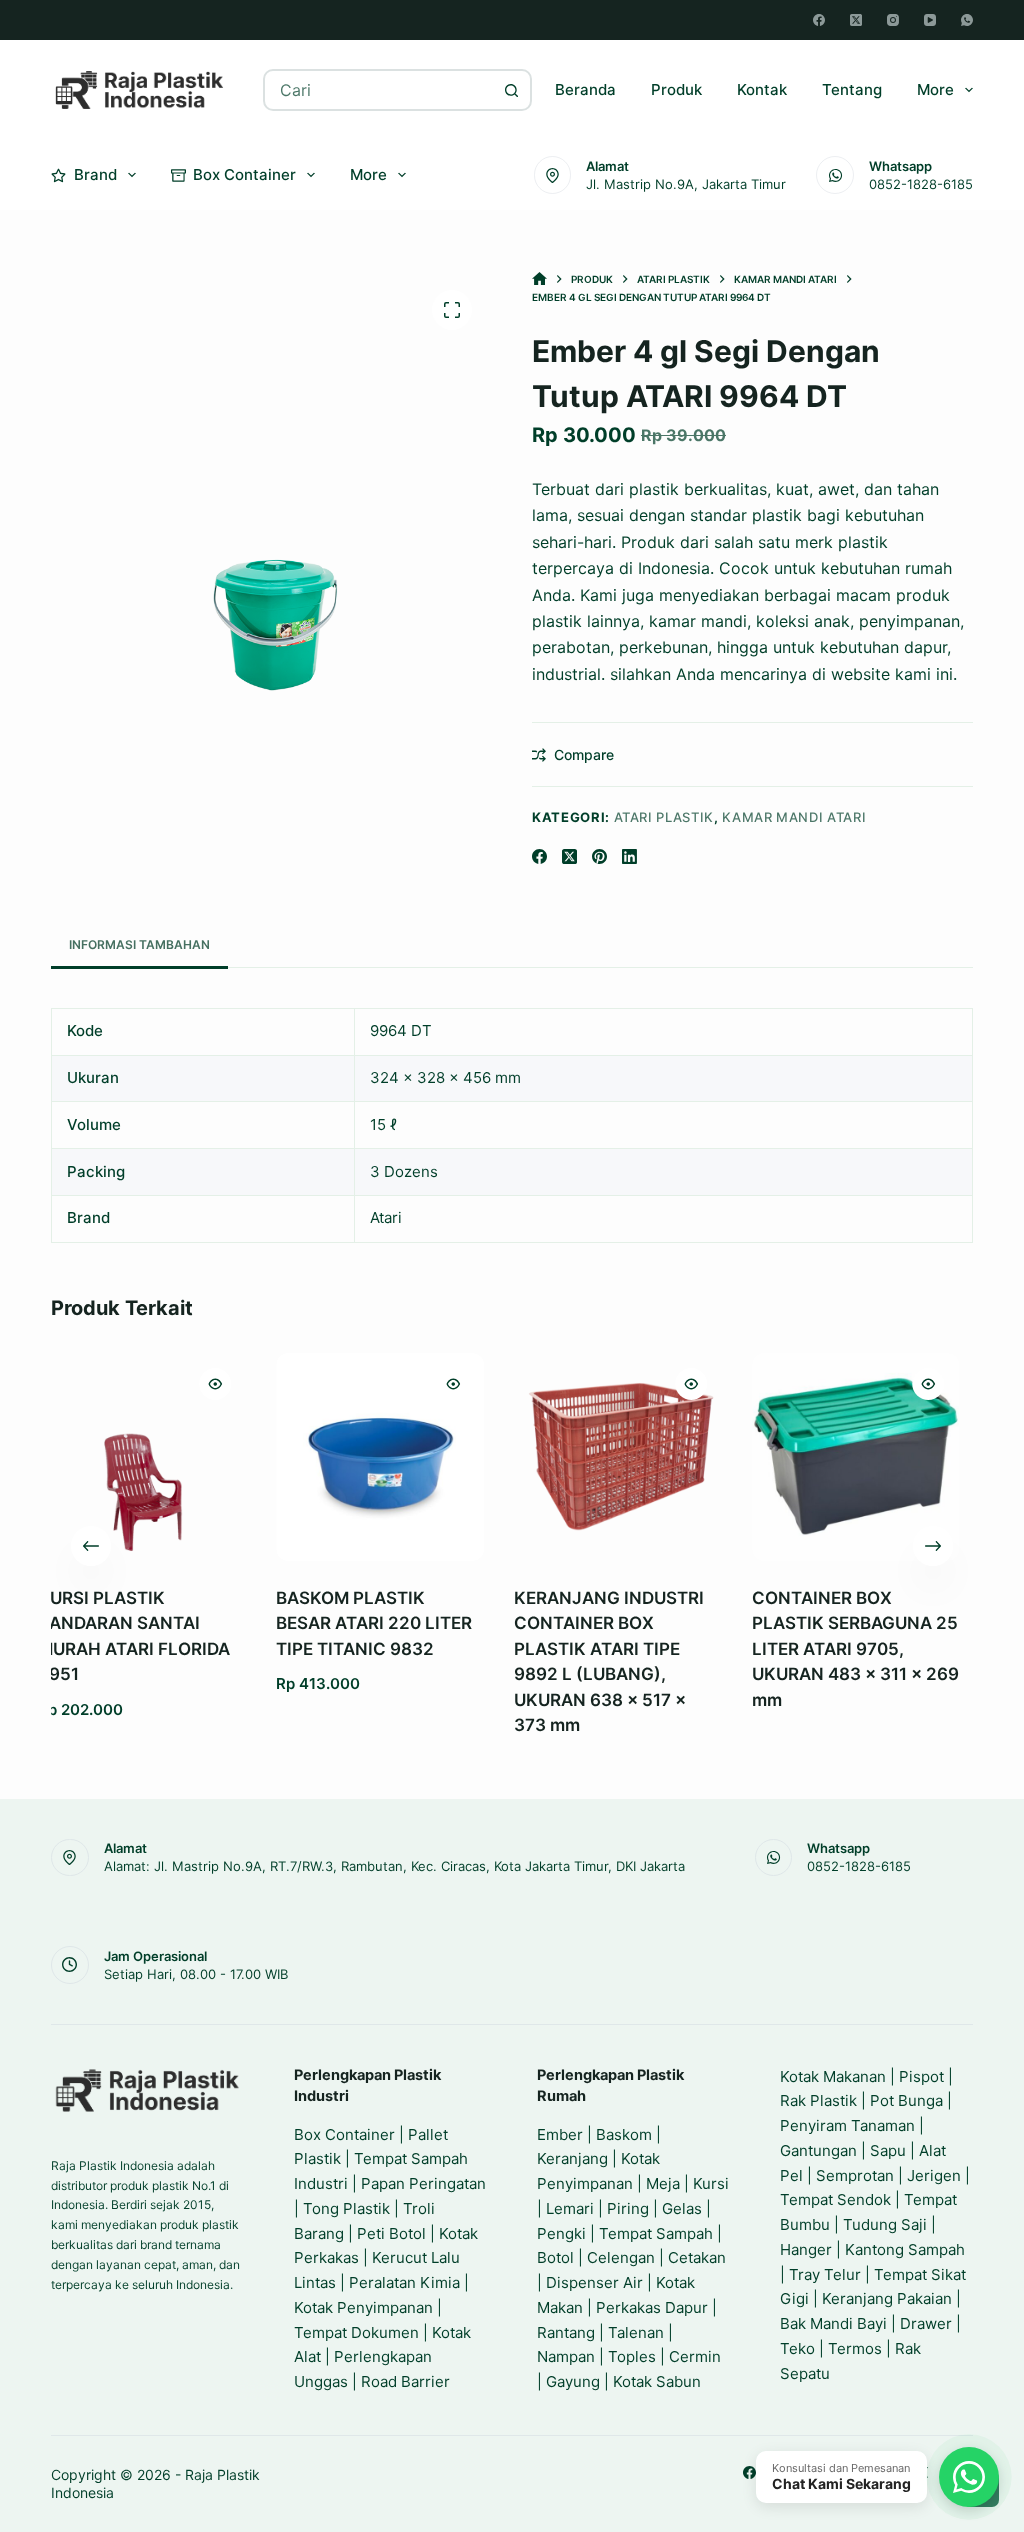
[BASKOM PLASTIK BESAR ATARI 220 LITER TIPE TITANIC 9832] (188, 1457)
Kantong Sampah (905, 2249)
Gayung (573, 2381)
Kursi (711, 2183)
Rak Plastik (818, 2100)
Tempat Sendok (835, 2199)
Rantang (566, 2332)
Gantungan (818, 2150)
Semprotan (855, 2175)
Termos (855, 2348)
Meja (663, 2183)
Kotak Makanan (833, 2076)
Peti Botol (391, 2233)
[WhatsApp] (967, 20)
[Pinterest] (599, 856)
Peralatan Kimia (404, 2282)
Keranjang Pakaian (887, 2298)
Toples (632, 2356)
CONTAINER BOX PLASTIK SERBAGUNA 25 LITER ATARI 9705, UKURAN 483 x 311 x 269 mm (663, 1649)
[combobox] (378, 90)
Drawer (926, 2323)
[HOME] (539, 279)
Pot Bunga (906, 2100)
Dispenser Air (594, 2282)
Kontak (762, 89)
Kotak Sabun (657, 2381)
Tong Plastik (346, 2208)
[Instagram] (893, 20)
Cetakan (697, 2257)
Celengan (621, 2257)
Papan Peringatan (423, 2183)
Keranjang (572, 2158)
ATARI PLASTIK (664, 817)
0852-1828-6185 (921, 184)
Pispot (921, 2076)
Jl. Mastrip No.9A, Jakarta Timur (686, 184)
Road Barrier (405, 2381)
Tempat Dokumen (356, 2332)
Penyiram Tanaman (847, 2125)
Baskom (624, 2134)
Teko (797, 2348)
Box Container (244, 174)
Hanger (806, 2249)
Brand (95, 174)
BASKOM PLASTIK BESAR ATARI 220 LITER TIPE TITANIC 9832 (182, 1623)
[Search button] (511, 90)
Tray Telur (825, 2274)
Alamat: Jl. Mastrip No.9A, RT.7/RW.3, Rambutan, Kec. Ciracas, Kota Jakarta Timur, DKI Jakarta (394, 1866)
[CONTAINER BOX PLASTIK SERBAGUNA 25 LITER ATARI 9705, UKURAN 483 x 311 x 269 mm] (664, 1457)
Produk (676, 89)
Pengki (561, 2233)
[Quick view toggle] (261, 1384)
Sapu (888, 2150)
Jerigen (934, 2175)
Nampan (566, 2356)
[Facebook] (819, 20)
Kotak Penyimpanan (363, 2307)
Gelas (682, 2208)
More (935, 89)
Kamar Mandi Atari (794, 817)
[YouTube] (930, 20)
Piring (628, 2208)
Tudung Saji (885, 2224)
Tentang (852, 89)
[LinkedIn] (629, 856)
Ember (560, 2134)
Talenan (636, 2332)
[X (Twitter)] (856, 20)
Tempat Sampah (656, 2233)
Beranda (585, 89)
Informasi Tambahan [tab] (139, 944)
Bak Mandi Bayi (833, 2323)
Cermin (695, 2356)
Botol (555, 2257)
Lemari (570, 2208)
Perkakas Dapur (652, 2307)
